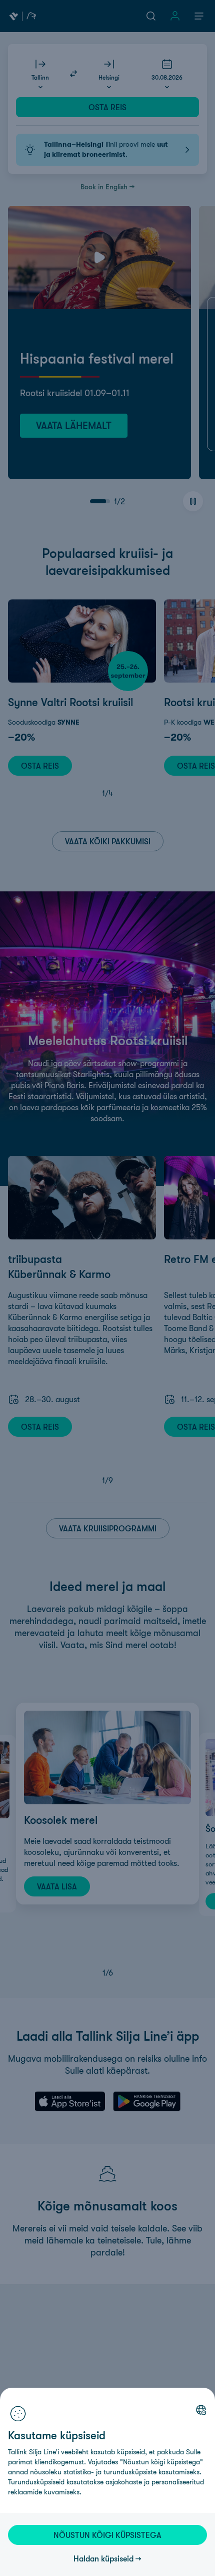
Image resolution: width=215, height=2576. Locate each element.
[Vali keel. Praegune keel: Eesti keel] (201, 2410)
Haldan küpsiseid (103, 2558)
